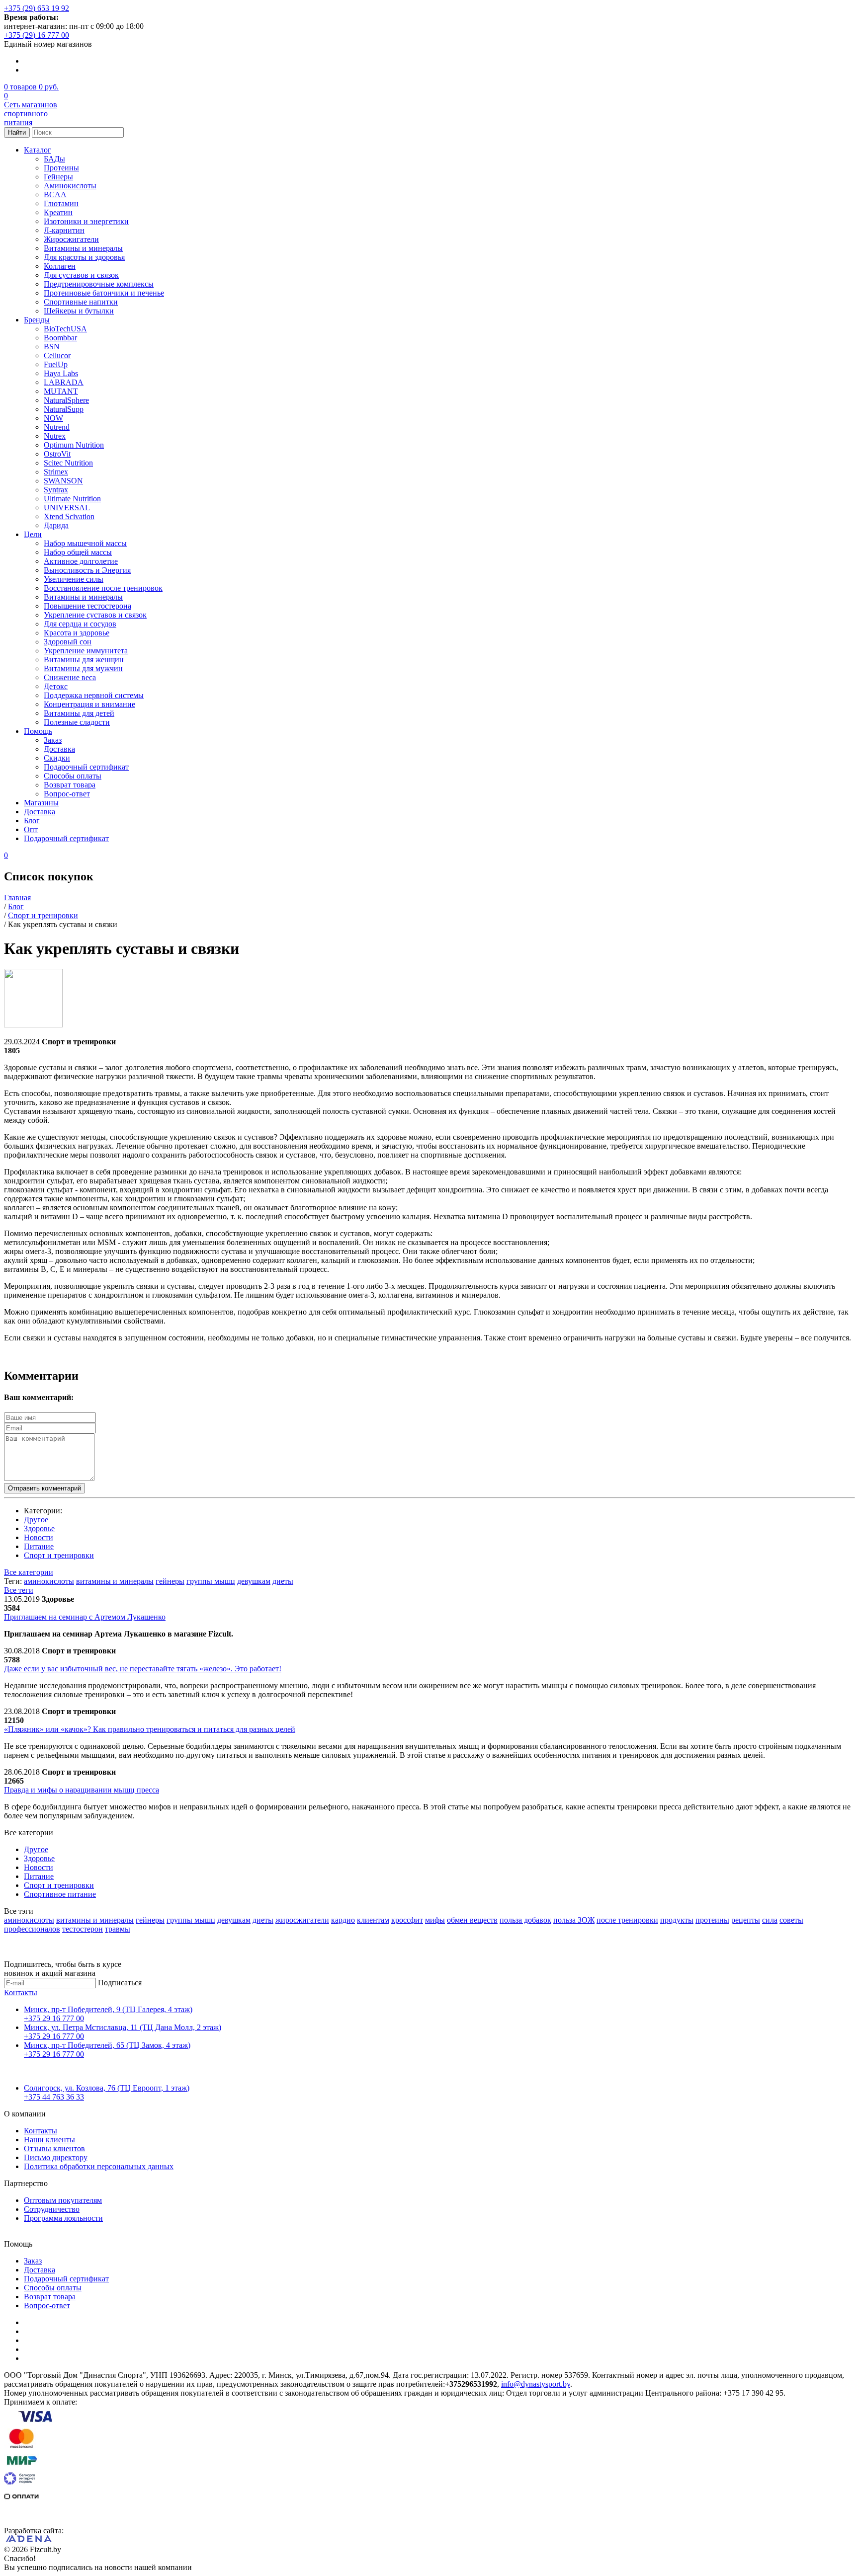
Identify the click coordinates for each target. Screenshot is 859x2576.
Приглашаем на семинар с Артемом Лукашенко (85, 1617)
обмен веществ (472, 1920)
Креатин (58, 212)
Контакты (21, 1992)
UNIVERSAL (67, 507)
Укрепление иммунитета (86, 651)
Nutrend (57, 427)
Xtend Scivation (69, 516)
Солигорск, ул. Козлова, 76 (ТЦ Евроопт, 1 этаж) (107, 2088)
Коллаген (60, 266)
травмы (118, 1929)
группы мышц (211, 1581)
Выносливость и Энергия (87, 570)
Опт (31, 829)
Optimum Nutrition (74, 445)
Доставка (59, 749)
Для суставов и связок (81, 275)
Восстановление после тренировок (103, 588)
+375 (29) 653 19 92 (37, 8)
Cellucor (57, 355)
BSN (52, 347)
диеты (283, 1581)
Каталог (38, 150)
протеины (712, 1920)
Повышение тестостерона (87, 606)
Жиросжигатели (71, 239)
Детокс (56, 686)
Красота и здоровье (77, 633)
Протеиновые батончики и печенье (104, 293)
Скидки (57, 758)
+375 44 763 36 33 (54, 2097)
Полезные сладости (77, 722)
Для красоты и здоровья (84, 257)
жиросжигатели (302, 1920)
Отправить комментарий (44, 1488)
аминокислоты (49, 1581)
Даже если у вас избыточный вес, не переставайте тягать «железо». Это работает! (143, 1669)
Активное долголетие (81, 561)
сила (770, 1920)
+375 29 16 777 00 (54, 2018)
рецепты (746, 1920)
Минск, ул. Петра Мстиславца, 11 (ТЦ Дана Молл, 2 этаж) (123, 2027)
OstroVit (57, 454)
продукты (677, 1920)
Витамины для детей (79, 713)
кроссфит (407, 1920)
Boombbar (60, 338)
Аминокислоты (70, 186)
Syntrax (56, 490)
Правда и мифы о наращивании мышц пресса (82, 1790)
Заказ (53, 740)
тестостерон (83, 1929)
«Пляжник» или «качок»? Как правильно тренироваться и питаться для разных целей (150, 1729)
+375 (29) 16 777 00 (37, 35)
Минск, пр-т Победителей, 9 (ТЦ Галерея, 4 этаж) (108, 2009)
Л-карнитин (64, 230)
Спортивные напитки (81, 302)
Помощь (38, 731)
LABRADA (64, 382)
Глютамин (61, 203)
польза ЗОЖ (574, 1920)
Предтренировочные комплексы (99, 284)
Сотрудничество (52, 2209)
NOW (53, 418)
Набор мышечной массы (85, 543)
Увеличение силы (74, 579)
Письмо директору (56, 2157)
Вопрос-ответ (67, 794)
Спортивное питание (60, 1894)
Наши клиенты (49, 2140)
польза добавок (525, 1920)
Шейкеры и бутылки (79, 311)
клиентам (373, 1920)
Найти (17, 132)
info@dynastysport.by (536, 2384)
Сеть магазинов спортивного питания (31, 114)
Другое (36, 1520)
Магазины (41, 803)
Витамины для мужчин (83, 668)
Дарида (56, 525)
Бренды (37, 320)
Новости (39, 1537)
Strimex (56, 472)
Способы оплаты (73, 776)
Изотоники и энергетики (86, 221)
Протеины (61, 168)
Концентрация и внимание (89, 704)
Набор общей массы (78, 552)
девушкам (254, 1581)
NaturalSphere (66, 400)
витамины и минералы (115, 1581)
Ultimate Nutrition (72, 499)
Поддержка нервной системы (94, 695)
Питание (39, 1546)
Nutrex (55, 436)
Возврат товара (70, 785)
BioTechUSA (65, 329)
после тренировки (627, 1920)
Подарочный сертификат (86, 767)
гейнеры (170, 1581)
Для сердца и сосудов (80, 624)
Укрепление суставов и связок (95, 615)
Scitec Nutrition (68, 463)
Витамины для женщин (84, 660)
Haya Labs (61, 373)
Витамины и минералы (83, 248)
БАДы (54, 159)
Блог (32, 820)
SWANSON (63, 481)
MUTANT (61, 391)
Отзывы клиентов (54, 2148)
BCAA (55, 195)
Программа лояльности (63, 2218)
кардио (343, 1920)
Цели (33, 534)
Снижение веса (70, 677)
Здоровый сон (68, 642)
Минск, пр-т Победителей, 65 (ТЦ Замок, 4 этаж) (107, 2045)
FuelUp (56, 364)
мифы (435, 1920)
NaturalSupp (64, 409)
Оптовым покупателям (63, 2200)
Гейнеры (58, 177)
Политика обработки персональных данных (99, 2166)
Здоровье (39, 1528)
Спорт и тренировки (59, 1555)
